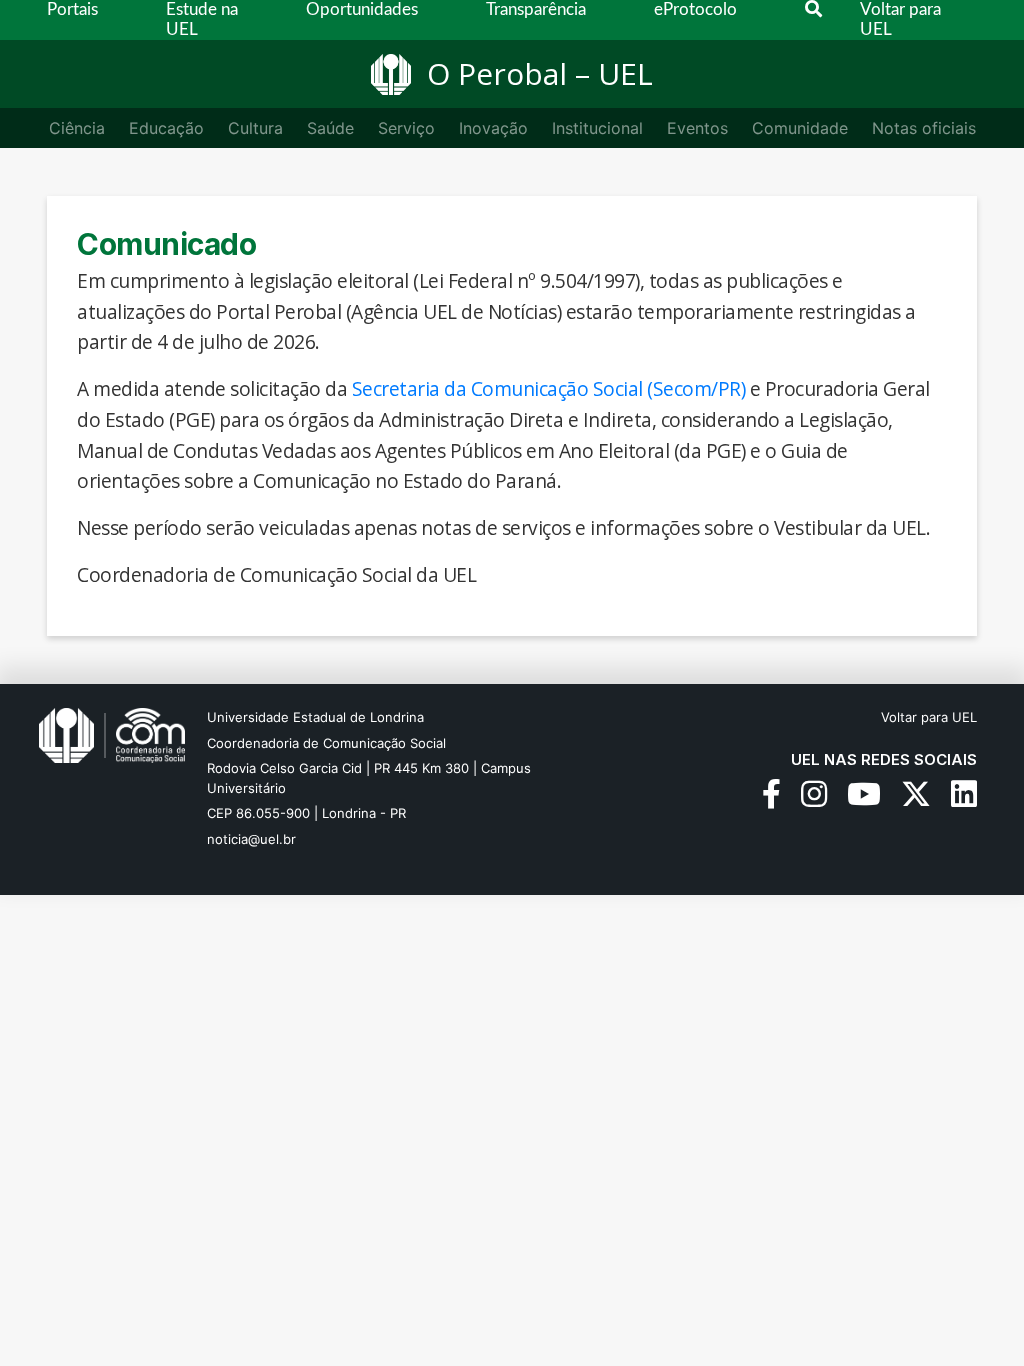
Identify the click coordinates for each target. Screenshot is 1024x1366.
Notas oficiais (924, 128)
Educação (166, 128)
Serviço (406, 128)
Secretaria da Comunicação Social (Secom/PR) (549, 388)
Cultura (255, 128)
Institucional (597, 128)
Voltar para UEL (929, 717)
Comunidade (800, 128)
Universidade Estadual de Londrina (315, 717)
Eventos (697, 128)
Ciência (77, 128)
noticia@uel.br (251, 839)
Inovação (493, 128)
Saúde (330, 128)
